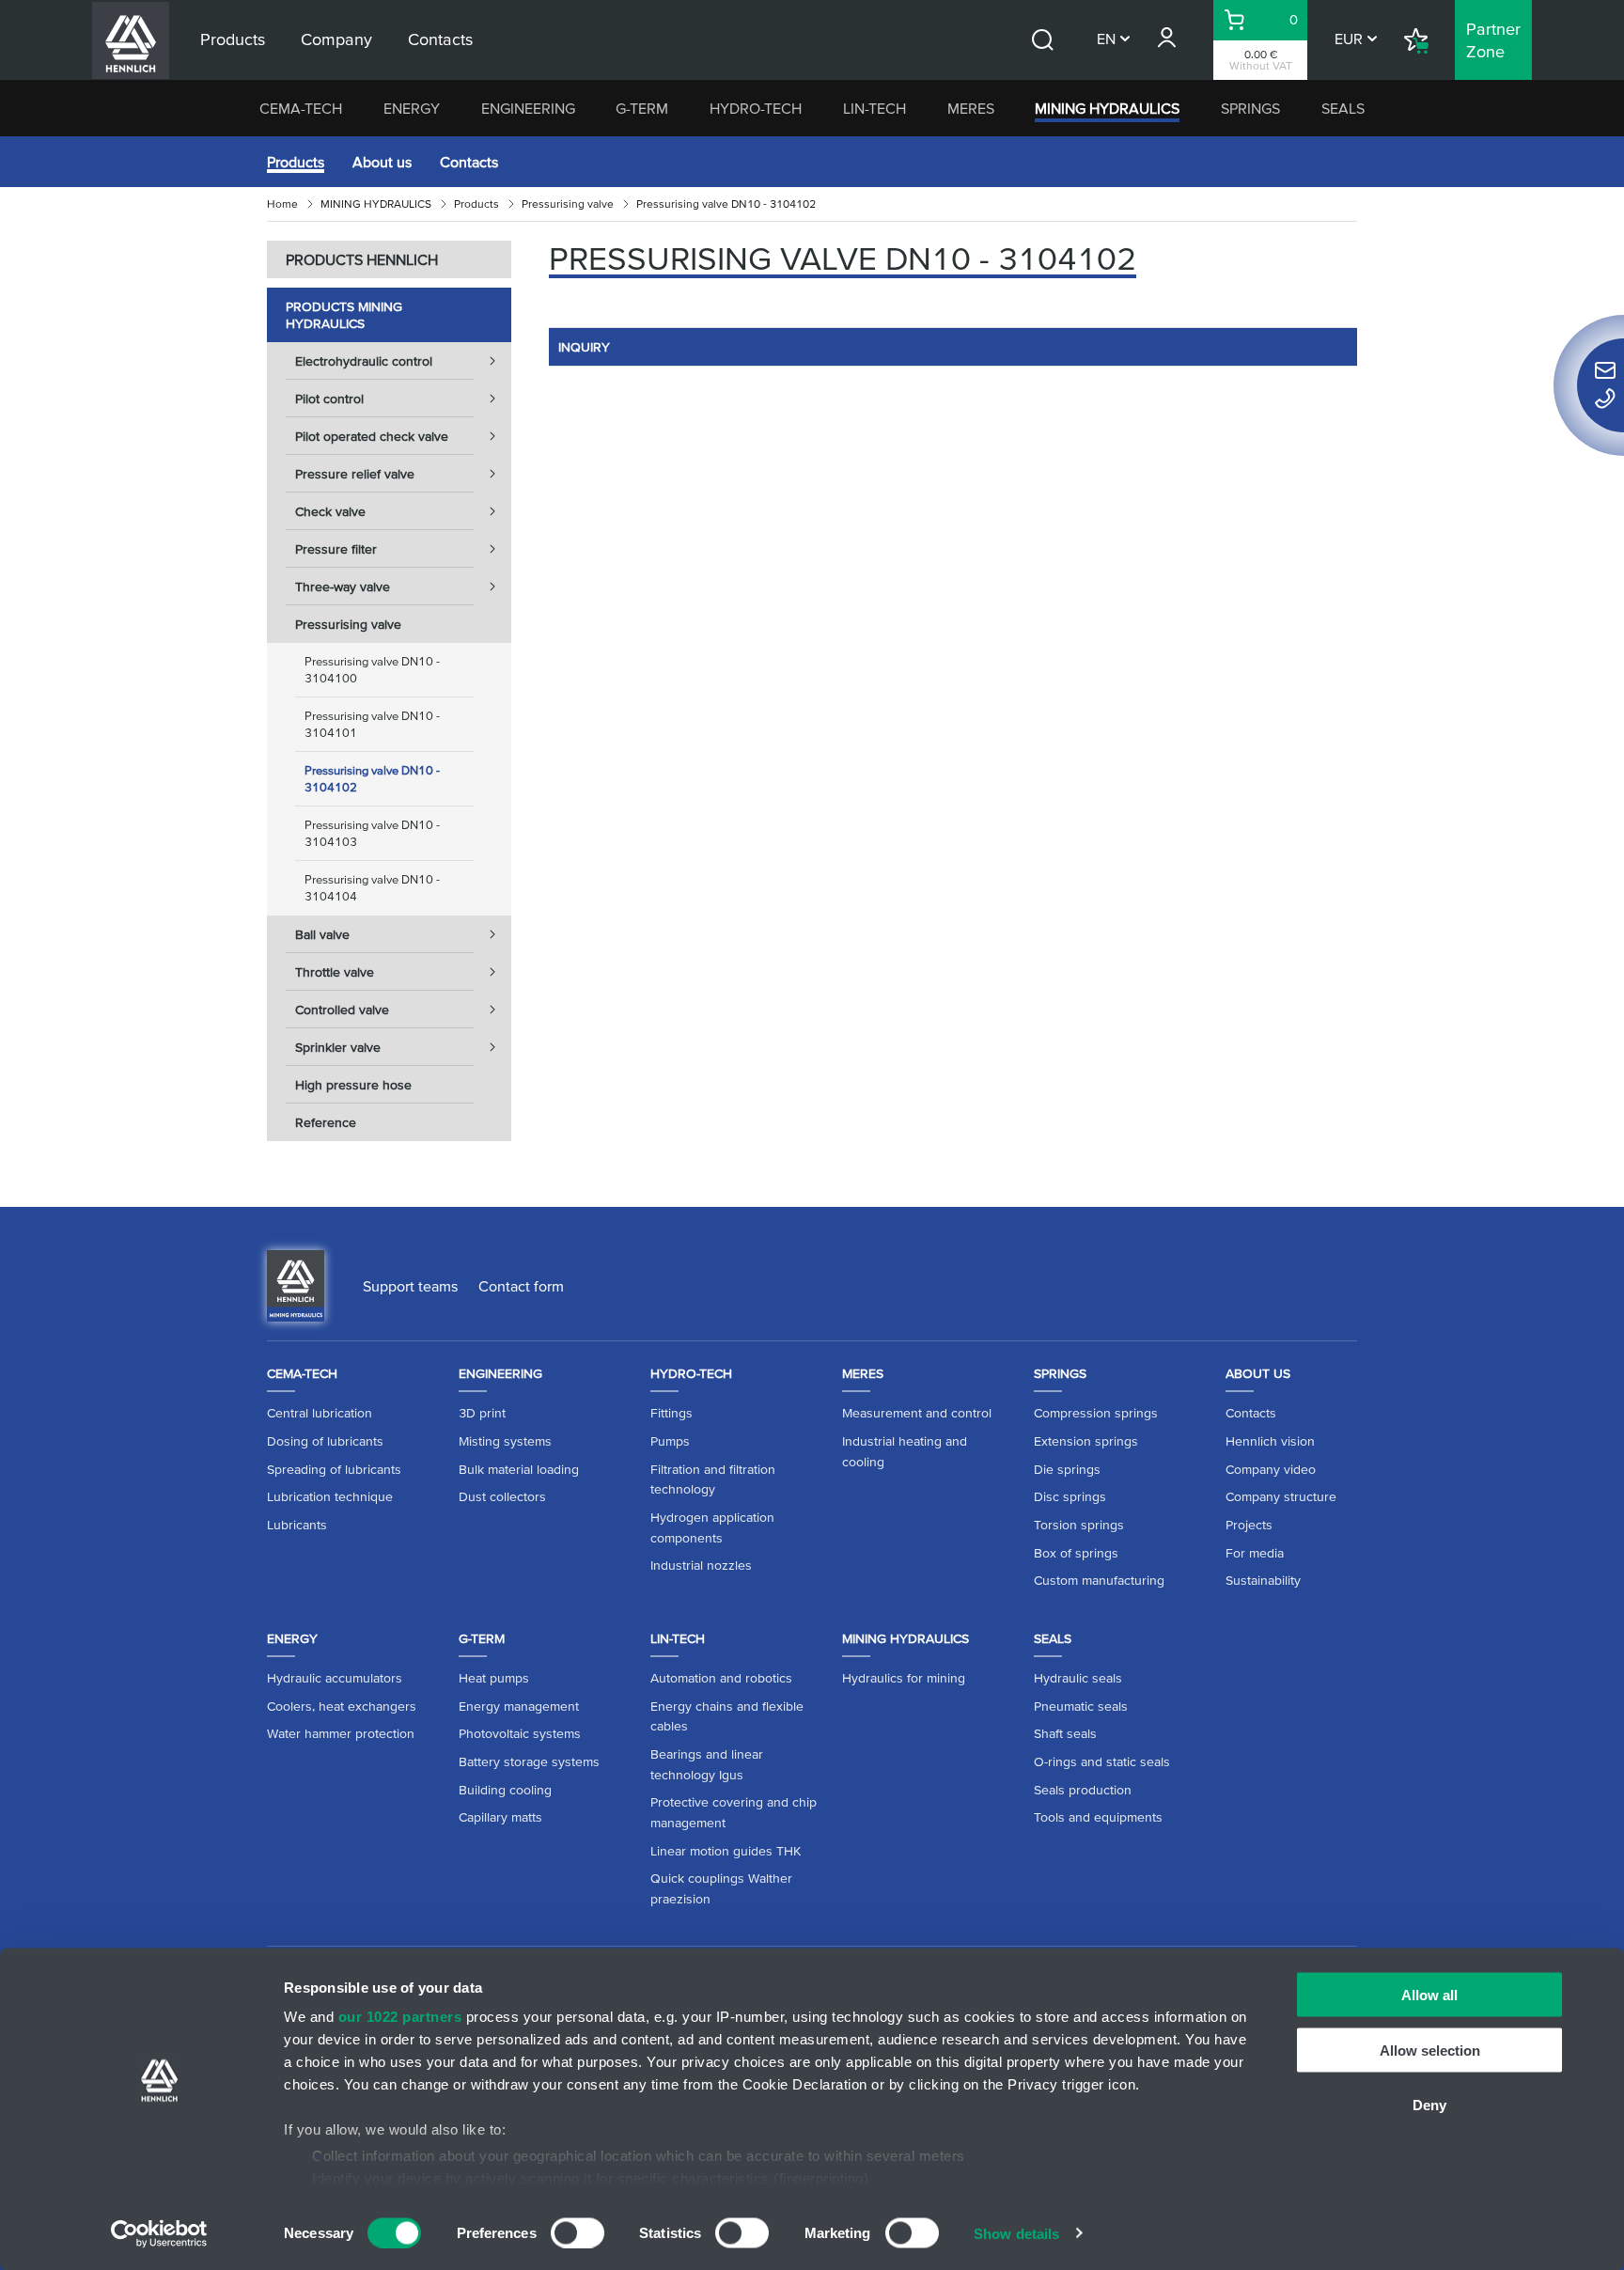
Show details (1016, 2233)
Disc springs (1070, 1496)
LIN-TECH (874, 108)
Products (296, 162)
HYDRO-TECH (756, 108)
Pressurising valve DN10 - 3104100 (372, 670)
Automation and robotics (721, 1678)
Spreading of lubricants (334, 1469)
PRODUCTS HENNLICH (362, 259)
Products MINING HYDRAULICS (344, 315)
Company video (1271, 1469)
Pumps (670, 1441)
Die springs (1067, 1469)
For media (1255, 1553)
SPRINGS (1250, 108)
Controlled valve (342, 1010)
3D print (482, 1413)
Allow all (1429, 1995)
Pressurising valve (568, 204)
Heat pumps (494, 1678)
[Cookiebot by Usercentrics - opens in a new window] (159, 2233)
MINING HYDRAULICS (1107, 108)
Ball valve (322, 934)
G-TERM (642, 108)
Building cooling (505, 1790)
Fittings (671, 1413)
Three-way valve (343, 587)
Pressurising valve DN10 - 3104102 (372, 779)
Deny (1429, 2105)
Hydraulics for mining (904, 1678)
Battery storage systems (529, 1761)
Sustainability (1263, 1580)
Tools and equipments (1098, 1817)
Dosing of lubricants (325, 1441)
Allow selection (1430, 2050)
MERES (971, 108)
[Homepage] (296, 1284)
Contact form (521, 1286)
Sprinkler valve (338, 1047)
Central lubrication (320, 1413)
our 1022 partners (400, 2017)
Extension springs (1086, 1441)
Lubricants (297, 1525)
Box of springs (1076, 1553)
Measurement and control (917, 1413)
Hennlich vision (1270, 1441)
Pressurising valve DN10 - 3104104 (372, 888)
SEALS (1343, 108)
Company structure (1281, 1496)
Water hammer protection (341, 1733)
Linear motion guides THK (726, 1851)
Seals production (1083, 1790)
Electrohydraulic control (364, 361)
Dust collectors (502, 1496)
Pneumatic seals (1081, 1706)
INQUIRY (584, 347)
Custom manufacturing (1099, 1580)
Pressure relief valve (355, 474)
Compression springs (1096, 1413)
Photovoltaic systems (520, 1733)
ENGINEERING (528, 108)
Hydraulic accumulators (335, 1678)
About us (382, 162)
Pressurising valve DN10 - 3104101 (372, 724)
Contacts (469, 162)
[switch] (578, 2232)
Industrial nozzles (701, 1565)
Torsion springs (1079, 1525)
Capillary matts (500, 1817)
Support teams (410, 1286)
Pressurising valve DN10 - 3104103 (372, 833)
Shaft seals (1065, 1733)
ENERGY (412, 108)
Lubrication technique (330, 1496)
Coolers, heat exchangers (342, 1706)
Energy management (519, 1706)
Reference (326, 1122)
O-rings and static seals (1102, 1761)
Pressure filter (336, 549)
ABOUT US (1258, 1373)
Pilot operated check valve (372, 436)
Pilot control (329, 399)
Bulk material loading (519, 1469)
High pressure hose (353, 1085)
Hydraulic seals (1078, 1678)
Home (282, 204)
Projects (1249, 1525)
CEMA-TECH (301, 108)
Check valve (330, 511)
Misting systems (505, 1441)
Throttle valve (335, 972)
